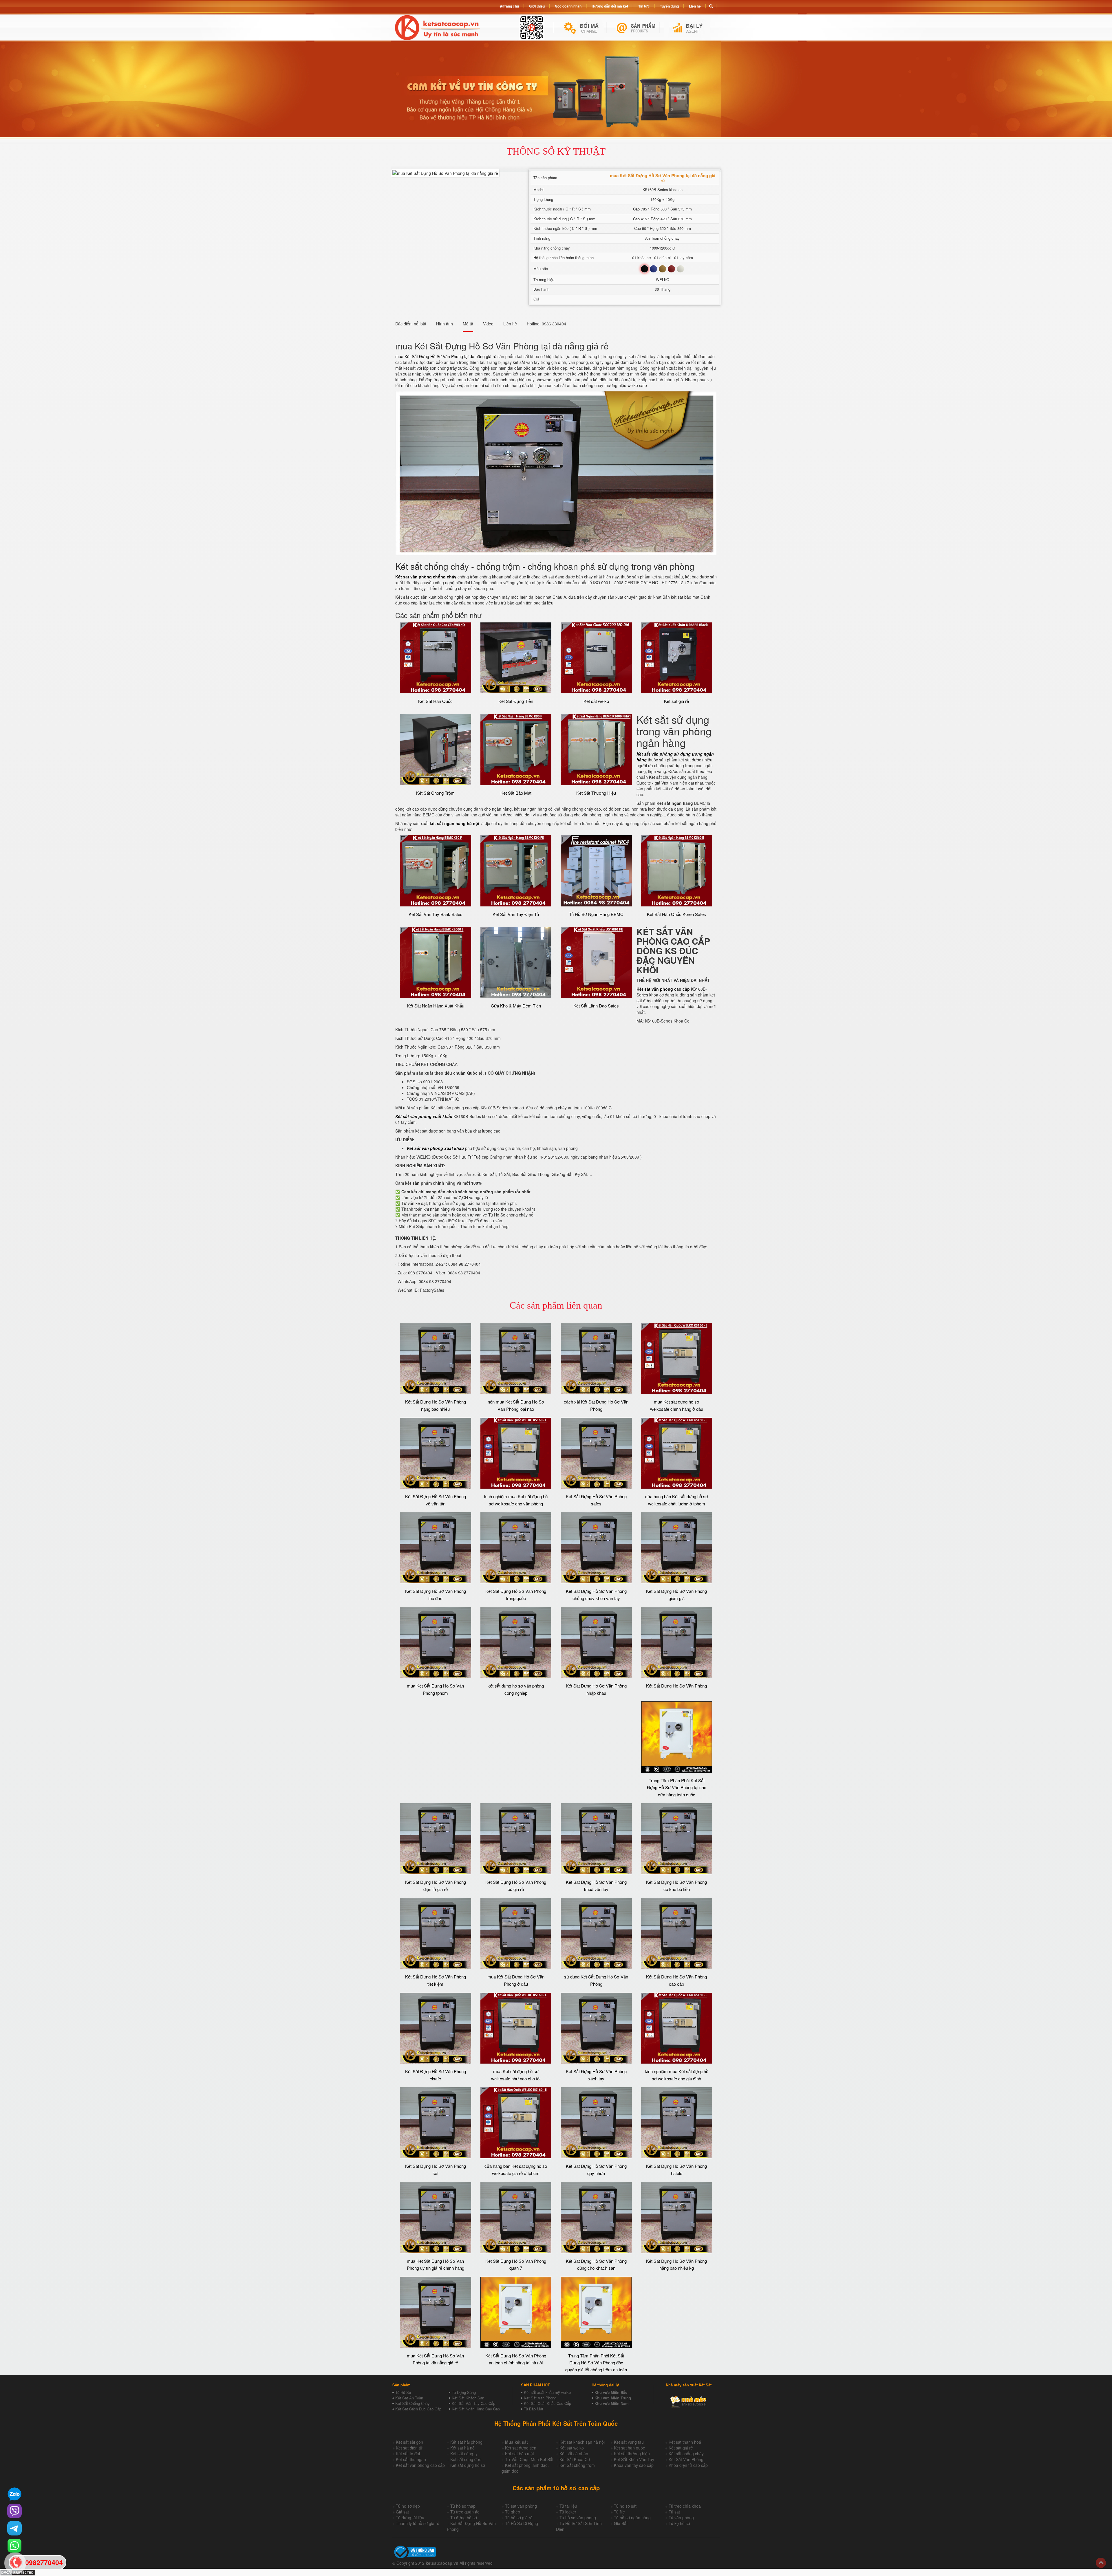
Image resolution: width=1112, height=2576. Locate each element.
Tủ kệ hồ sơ (679, 2523)
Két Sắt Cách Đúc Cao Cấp (418, 2409)
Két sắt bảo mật (520, 2454)
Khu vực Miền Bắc (611, 2392)
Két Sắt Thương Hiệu (596, 793)
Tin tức (644, 6)
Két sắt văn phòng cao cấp (420, 2465)
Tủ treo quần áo (465, 2512)
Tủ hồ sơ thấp (463, 2506)
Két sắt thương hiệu (632, 2454)
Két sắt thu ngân (411, 2459)
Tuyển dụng (669, 6)
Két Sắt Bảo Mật (516, 793)
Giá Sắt (621, 2523)
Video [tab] (488, 324)
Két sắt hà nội (463, 2448)
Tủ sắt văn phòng (521, 2506)
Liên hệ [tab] (510, 324)
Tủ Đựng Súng (464, 2392)
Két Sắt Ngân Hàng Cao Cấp (476, 2409)
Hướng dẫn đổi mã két (610, 6)
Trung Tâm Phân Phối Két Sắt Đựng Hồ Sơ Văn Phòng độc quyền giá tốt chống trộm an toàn (596, 2363)
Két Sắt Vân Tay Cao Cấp (473, 2403)
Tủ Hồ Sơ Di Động (522, 2523)
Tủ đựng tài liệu (410, 2518)
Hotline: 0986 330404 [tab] (546, 324)
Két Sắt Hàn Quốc (435, 701)
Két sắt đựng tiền (521, 2448)
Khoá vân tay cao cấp (634, 2465)
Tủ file (619, 2512)
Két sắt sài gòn (409, 2442)
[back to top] (1101, 2563)
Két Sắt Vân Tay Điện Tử (516, 914)
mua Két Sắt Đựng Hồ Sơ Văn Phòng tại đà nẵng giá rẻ (446, 356)
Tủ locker (568, 2512)
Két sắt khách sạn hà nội (582, 2442)
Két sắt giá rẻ (676, 701)
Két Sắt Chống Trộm (435, 793)
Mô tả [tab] (468, 324)
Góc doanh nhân (568, 6)
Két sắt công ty (464, 2454)
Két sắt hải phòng (466, 2442)
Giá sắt (402, 2512)
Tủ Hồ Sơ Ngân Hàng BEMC (596, 914)
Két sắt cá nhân (574, 2454)
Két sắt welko (596, 701)
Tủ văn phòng (681, 2518)
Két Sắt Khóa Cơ (575, 2459)
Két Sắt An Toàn (409, 2398)
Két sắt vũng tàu (629, 2442)
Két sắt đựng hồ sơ (468, 2465)
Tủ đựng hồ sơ (464, 2518)
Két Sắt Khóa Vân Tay (634, 2459)
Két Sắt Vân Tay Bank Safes (436, 914)
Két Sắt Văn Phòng (540, 2398)
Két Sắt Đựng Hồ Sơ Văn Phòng (676, 1686)
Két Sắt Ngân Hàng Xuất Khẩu (436, 1006)
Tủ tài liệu (568, 2506)
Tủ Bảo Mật (534, 2409)
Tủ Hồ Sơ (403, 2392)
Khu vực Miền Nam (612, 2403)
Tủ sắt (674, 2512)
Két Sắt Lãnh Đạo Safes (596, 1006)
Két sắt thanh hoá (685, 2442)
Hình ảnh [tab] (445, 324)
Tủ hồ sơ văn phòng (578, 2518)
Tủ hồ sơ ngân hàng (632, 2518)
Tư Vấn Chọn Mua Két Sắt (529, 2459)
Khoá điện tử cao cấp (688, 2465)
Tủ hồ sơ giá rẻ (519, 2518)
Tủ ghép (513, 2512)
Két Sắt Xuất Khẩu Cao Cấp (547, 2403)
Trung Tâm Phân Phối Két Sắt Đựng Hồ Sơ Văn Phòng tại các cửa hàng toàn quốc (677, 1787)
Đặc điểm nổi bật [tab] (411, 324)
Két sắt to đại (408, 2454)
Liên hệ (695, 6)
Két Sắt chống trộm (577, 2465)
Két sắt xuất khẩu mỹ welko (547, 2392)
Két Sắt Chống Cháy (413, 2403)
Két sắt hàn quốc (629, 2448)
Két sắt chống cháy (686, 2454)
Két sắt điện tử (409, 2448)
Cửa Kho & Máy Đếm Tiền (516, 1006)
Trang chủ (511, 6)
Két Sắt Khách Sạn (468, 2398)
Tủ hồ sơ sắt (625, 2506)
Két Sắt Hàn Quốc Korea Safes (676, 914)
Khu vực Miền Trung (613, 2398)
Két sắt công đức (466, 2459)
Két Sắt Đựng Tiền (516, 701)
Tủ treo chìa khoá (685, 2506)
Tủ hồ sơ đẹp (408, 2506)
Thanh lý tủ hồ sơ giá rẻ (418, 2523)
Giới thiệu (537, 6)
